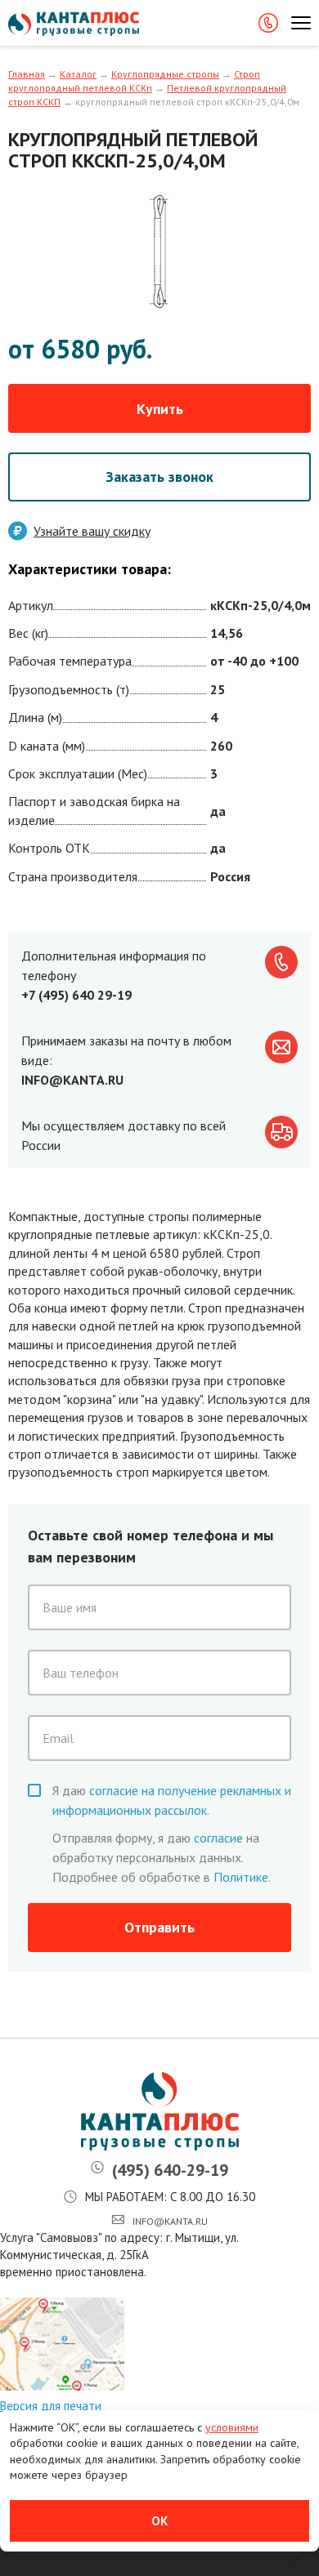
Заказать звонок (159, 477)
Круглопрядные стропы (165, 74)
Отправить (159, 1927)
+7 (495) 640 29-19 (76, 995)
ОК (159, 2521)
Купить (160, 409)
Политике (241, 1877)
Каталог (78, 74)
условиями (232, 2427)
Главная (27, 74)
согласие (218, 1838)
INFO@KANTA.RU (72, 1080)
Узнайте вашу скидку (92, 531)
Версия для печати (51, 2406)
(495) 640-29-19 (170, 2170)
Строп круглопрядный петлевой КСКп (134, 81)
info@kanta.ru (170, 2221)
